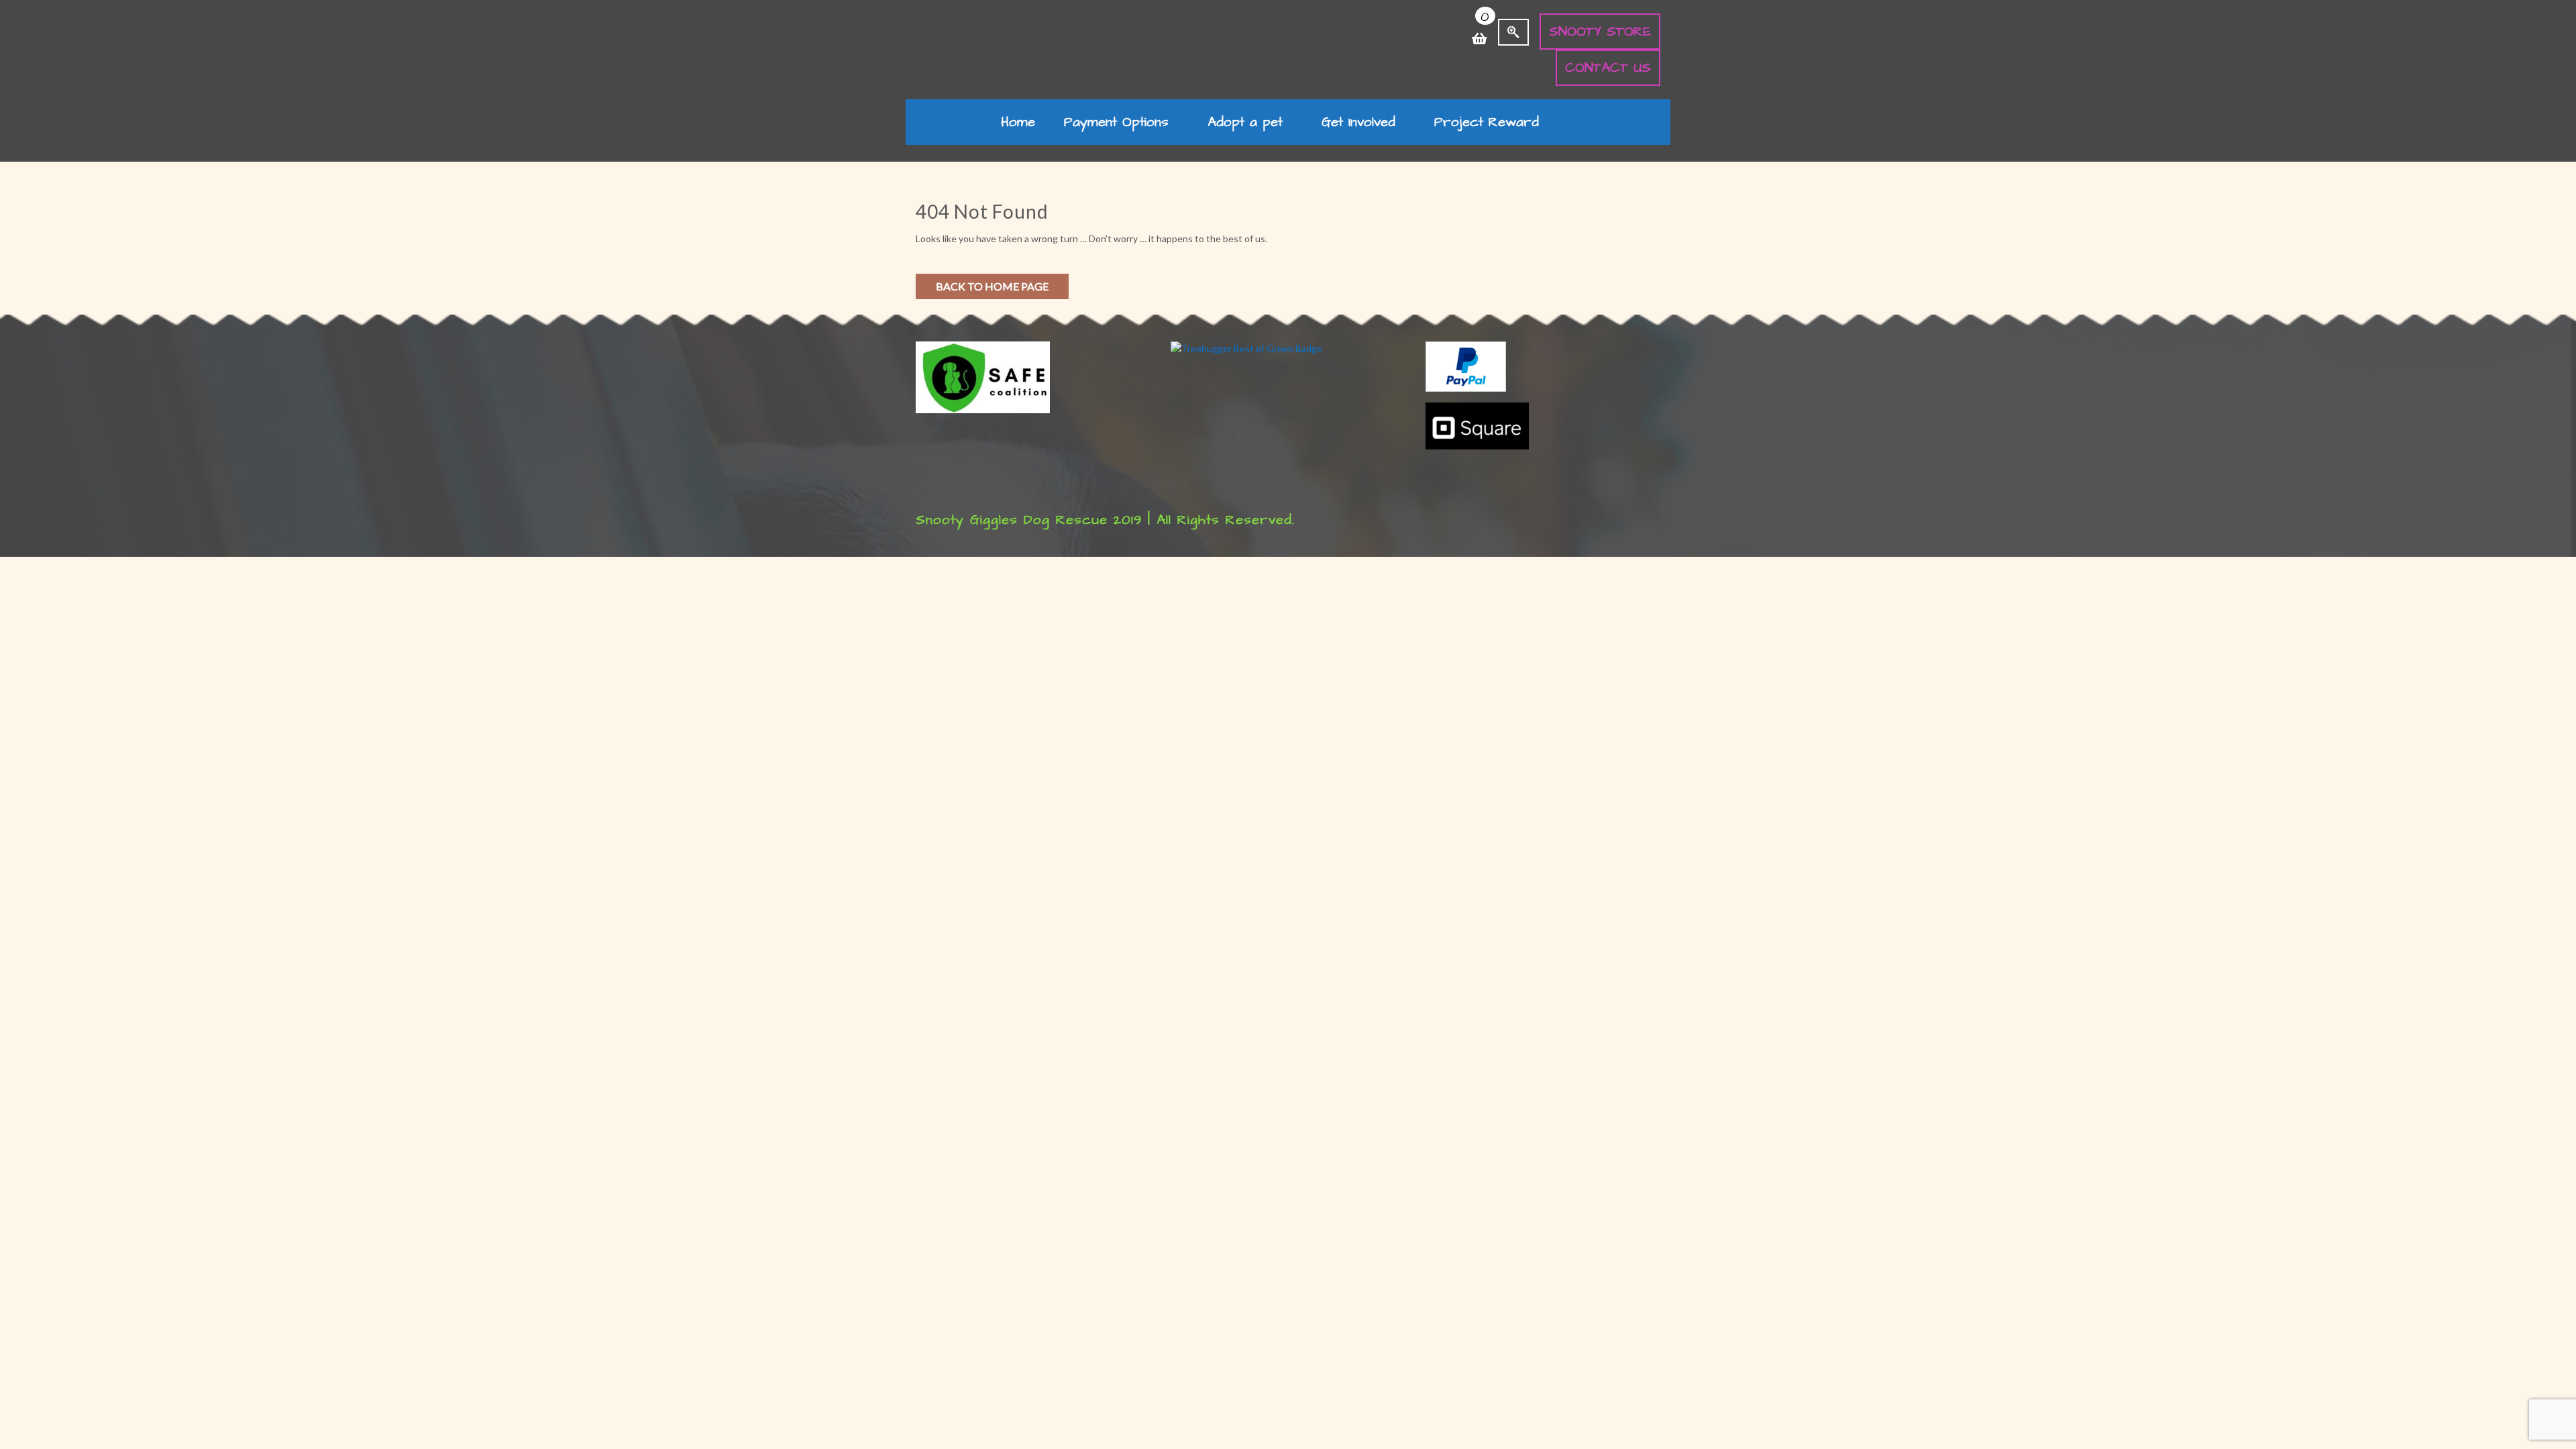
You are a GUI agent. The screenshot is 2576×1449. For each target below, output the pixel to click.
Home (1018, 122)
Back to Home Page (992, 286)
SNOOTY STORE (1600, 32)
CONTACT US (1608, 68)
